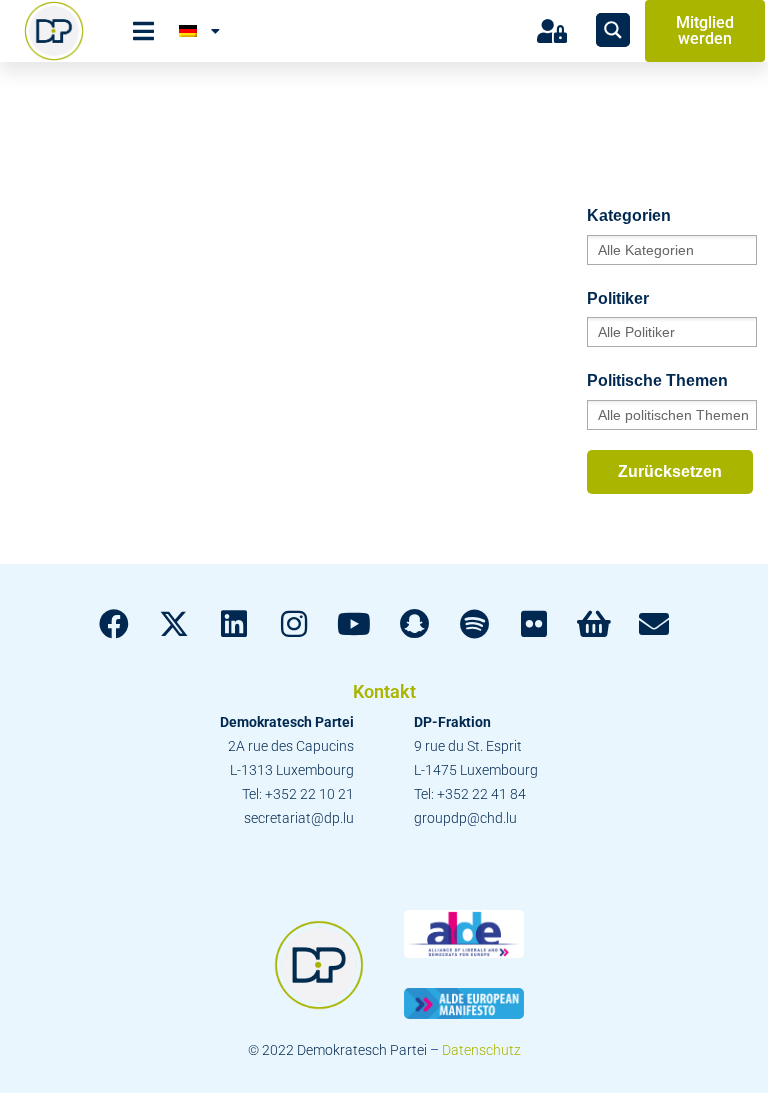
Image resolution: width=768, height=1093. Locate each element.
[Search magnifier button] (613, 30)
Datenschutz (481, 1050)
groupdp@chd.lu (465, 818)
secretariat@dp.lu (299, 818)
